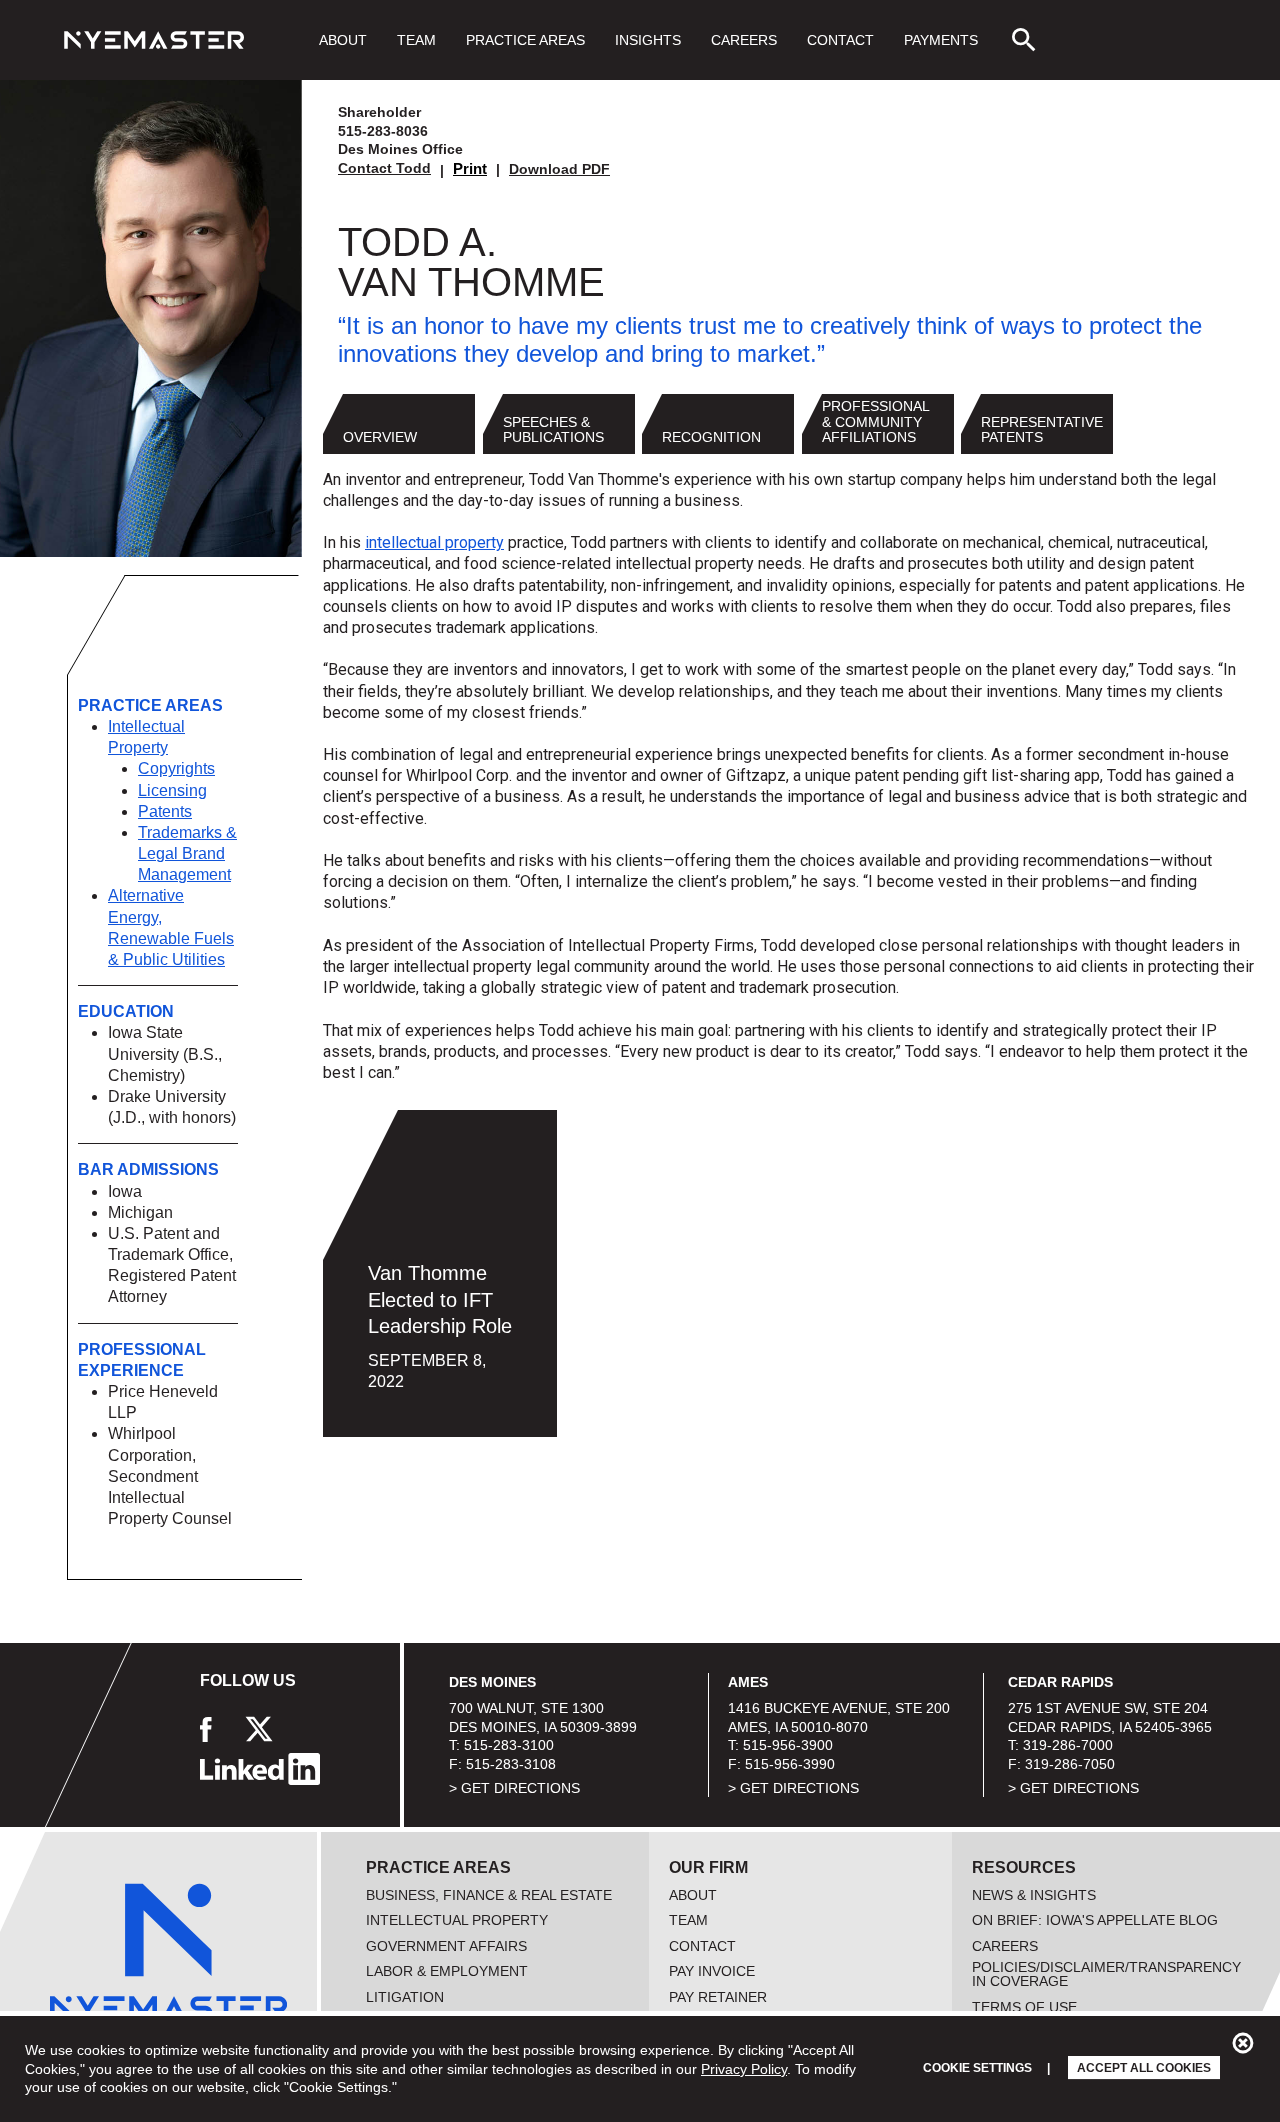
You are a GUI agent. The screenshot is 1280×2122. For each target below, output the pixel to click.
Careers (744, 40)
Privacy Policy (744, 2069)
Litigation (405, 1997)
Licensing (172, 790)
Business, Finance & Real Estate (489, 1895)
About (343, 40)
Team (416, 40)
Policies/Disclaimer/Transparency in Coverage (1106, 1974)
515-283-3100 (509, 1745)
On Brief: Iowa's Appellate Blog (1095, 1920)
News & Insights (1034, 1895)
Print (470, 168)
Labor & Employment (447, 1971)
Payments (941, 40)
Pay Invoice (712, 1971)
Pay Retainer (718, 1997)
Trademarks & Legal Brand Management (187, 853)
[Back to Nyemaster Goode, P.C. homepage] (154, 40)
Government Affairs (446, 1946)
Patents (165, 811)
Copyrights (176, 768)
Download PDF (559, 169)
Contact (840, 40)
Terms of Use (1024, 2007)
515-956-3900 (788, 1745)
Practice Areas (525, 40)
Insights (648, 40)
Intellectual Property (457, 1920)
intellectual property (434, 542)
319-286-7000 (1068, 1745)
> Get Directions (514, 1788)
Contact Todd (384, 168)
